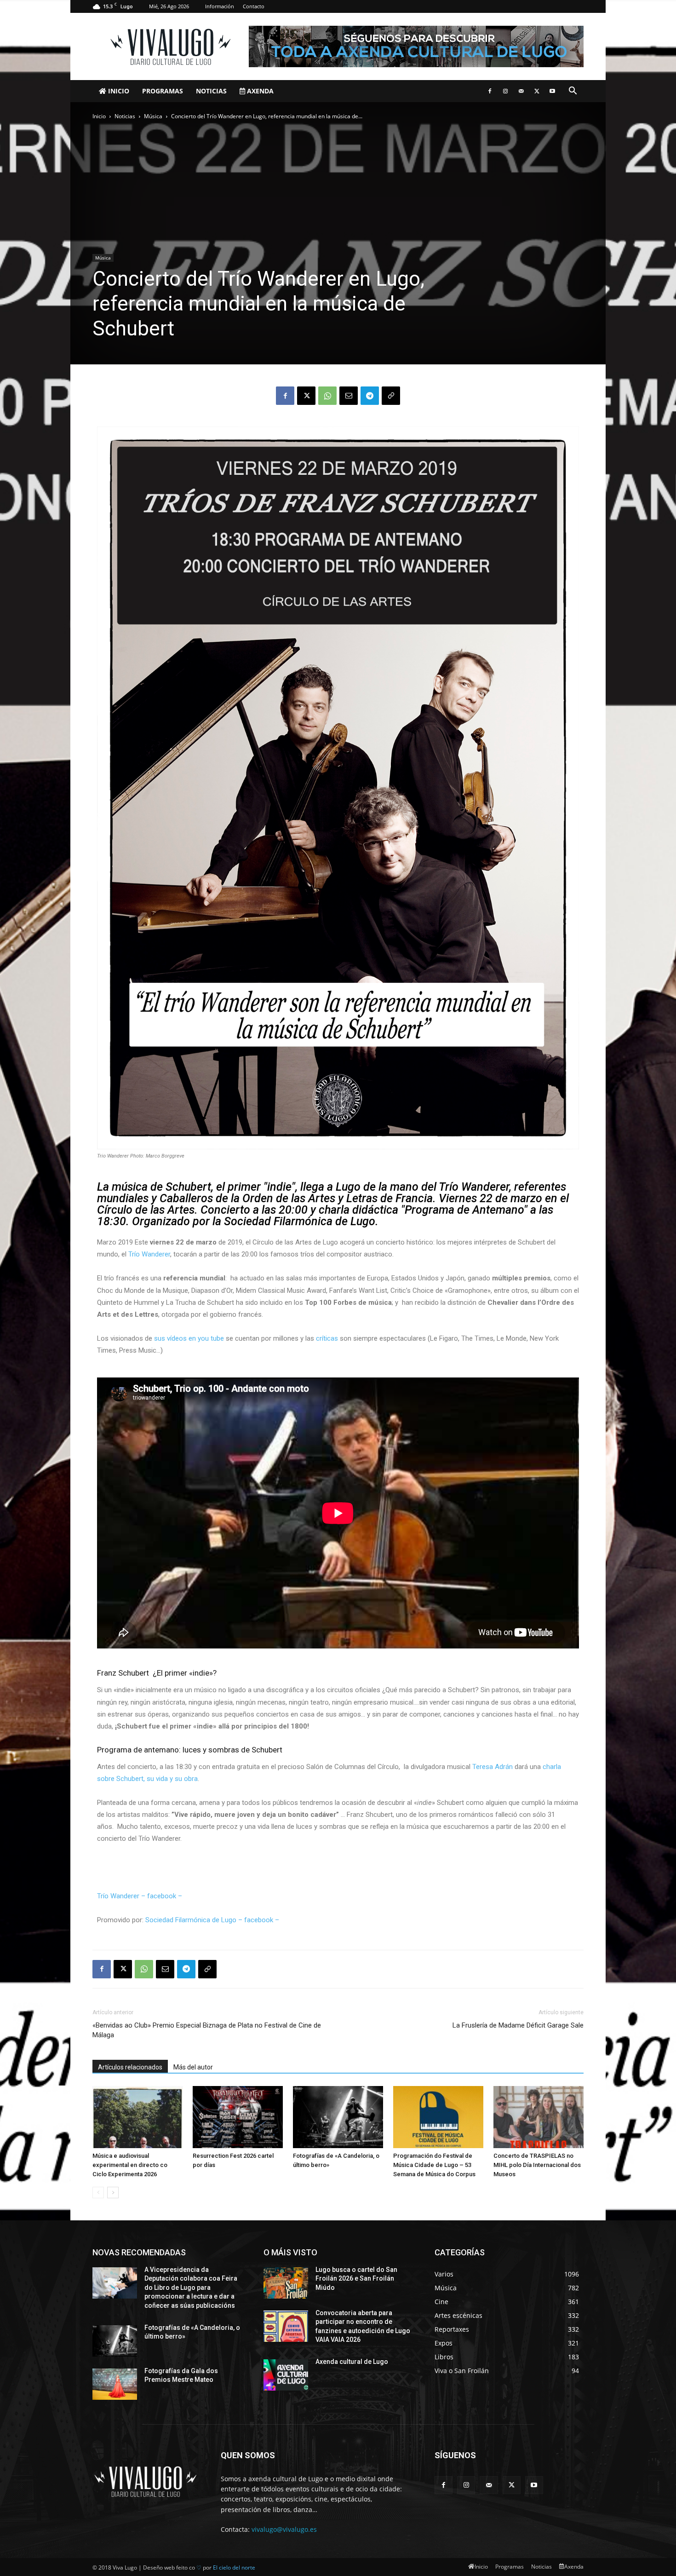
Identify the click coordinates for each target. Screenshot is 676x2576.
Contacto (254, 6)
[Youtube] (552, 91)
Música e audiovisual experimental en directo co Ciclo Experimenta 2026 (130, 2165)
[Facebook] (490, 91)
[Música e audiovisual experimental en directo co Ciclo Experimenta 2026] (137, 2117)
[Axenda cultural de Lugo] (286, 2375)
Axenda (259, 91)
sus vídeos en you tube (189, 1338)
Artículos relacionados (130, 2067)
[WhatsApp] (327, 396)
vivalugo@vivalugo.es (284, 2529)
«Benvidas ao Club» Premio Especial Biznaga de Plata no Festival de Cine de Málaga (207, 2030)
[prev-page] (98, 2193)
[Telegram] (370, 396)
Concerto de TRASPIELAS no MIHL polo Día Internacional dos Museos (537, 2165)
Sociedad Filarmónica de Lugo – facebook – (213, 1920)
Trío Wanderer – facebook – (140, 1896)
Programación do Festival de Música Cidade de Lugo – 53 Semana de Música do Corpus (434, 2165)
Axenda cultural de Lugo (352, 2362)
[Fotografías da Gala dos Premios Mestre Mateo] (115, 2384)
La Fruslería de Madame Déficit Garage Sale (518, 2025)
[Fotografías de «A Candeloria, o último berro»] (338, 2117)
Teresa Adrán (493, 1767)
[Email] (349, 396)
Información (220, 6)
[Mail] (521, 91)
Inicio (118, 91)
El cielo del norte (234, 2567)
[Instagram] (505, 91)
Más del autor (193, 2067)
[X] (537, 91)
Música (153, 116)
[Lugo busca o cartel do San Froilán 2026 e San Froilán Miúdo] (286, 2283)
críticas (327, 1338)
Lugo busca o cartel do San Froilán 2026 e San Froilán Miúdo (356, 2279)
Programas (163, 91)
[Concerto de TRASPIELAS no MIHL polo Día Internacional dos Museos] (539, 2117)
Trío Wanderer (149, 1254)
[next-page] (113, 2193)
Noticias (211, 91)
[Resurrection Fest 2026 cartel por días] (238, 2117)
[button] (573, 92)
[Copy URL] (391, 396)
